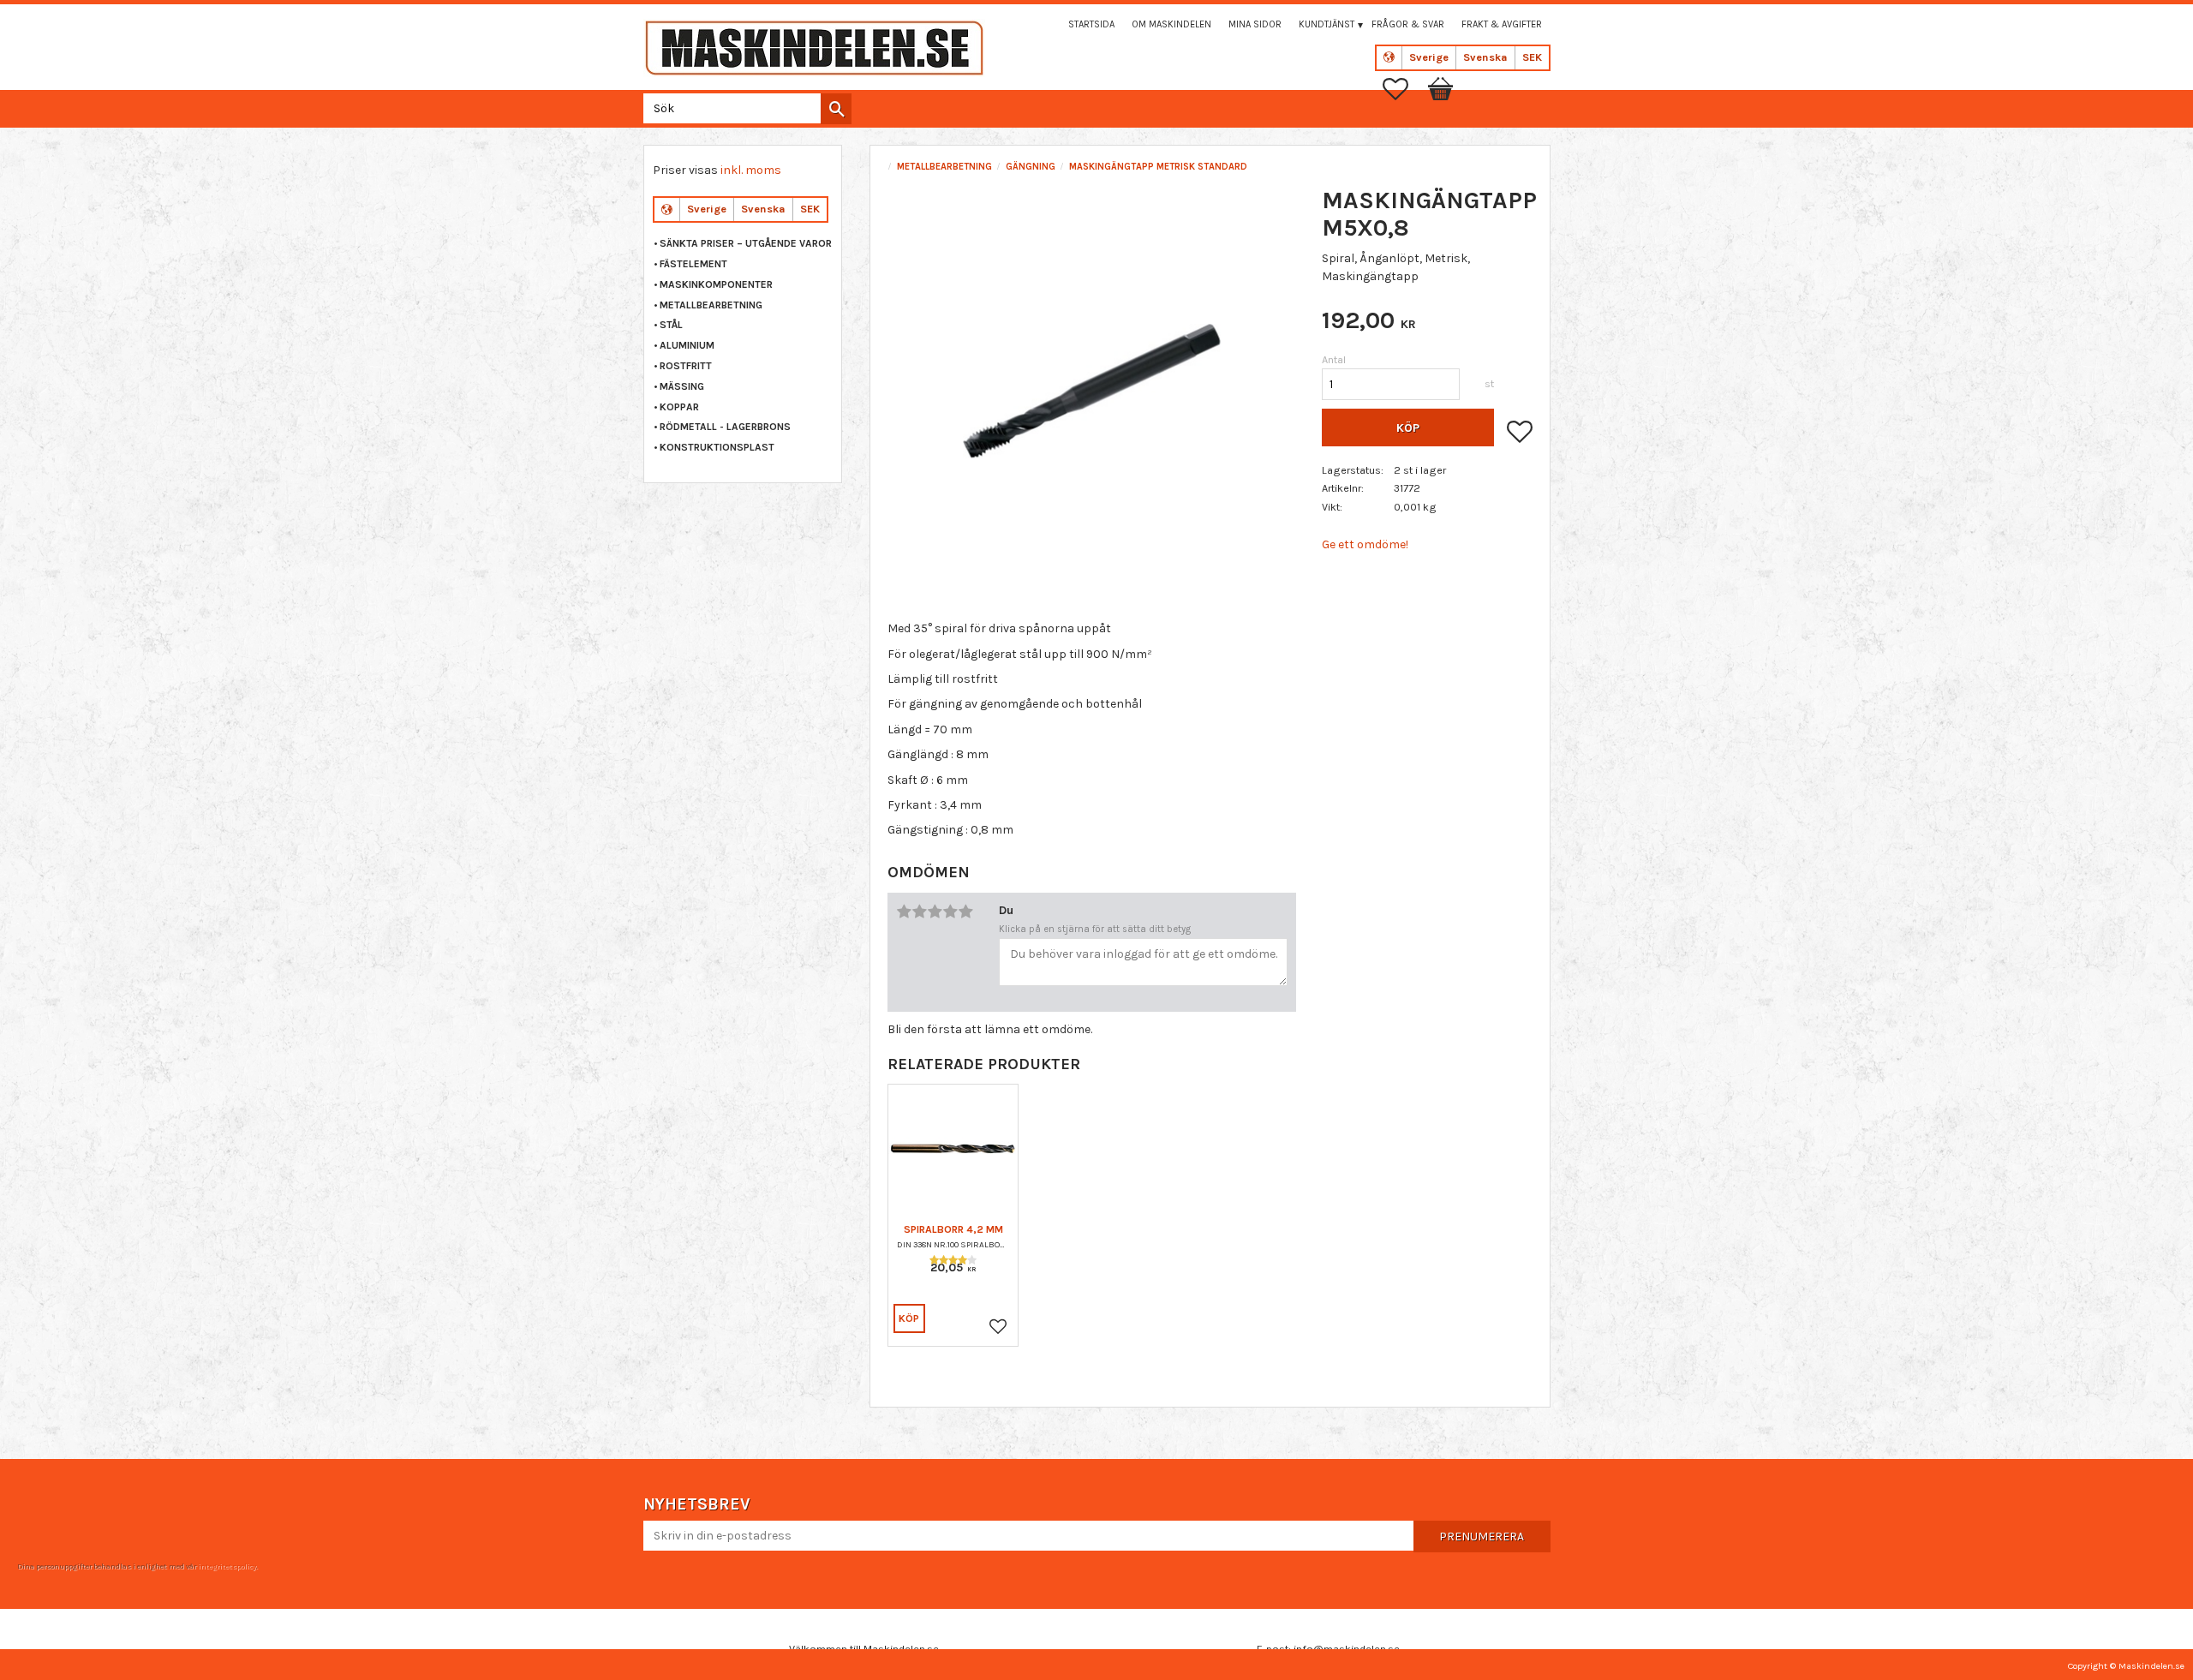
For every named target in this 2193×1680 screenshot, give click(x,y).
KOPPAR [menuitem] (679, 407)
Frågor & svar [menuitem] (1408, 24)
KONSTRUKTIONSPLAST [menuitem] (717, 447)
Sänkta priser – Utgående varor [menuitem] (746, 243)
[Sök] (836, 109)
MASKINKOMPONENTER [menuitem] (716, 284)
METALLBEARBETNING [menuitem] (711, 305)
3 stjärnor (935, 912)
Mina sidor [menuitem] (1255, 24)
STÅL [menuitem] (671, 325)
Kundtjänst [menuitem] (1327, 24)
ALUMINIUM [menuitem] (687, 345)
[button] (1404, 89)
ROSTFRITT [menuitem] (686, 366)
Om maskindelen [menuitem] (1171, 24)
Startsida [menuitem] (1091, 24)
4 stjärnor (950, 912)
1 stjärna (904, 912)
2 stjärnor (919, 912)
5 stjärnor (965, 912)
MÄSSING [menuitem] (682, 386)
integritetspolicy (227, 1566)
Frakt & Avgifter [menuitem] (1502, 24)
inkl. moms (751, 170)
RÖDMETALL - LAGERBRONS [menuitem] (725, 427)
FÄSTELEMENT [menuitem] (693, 264)
